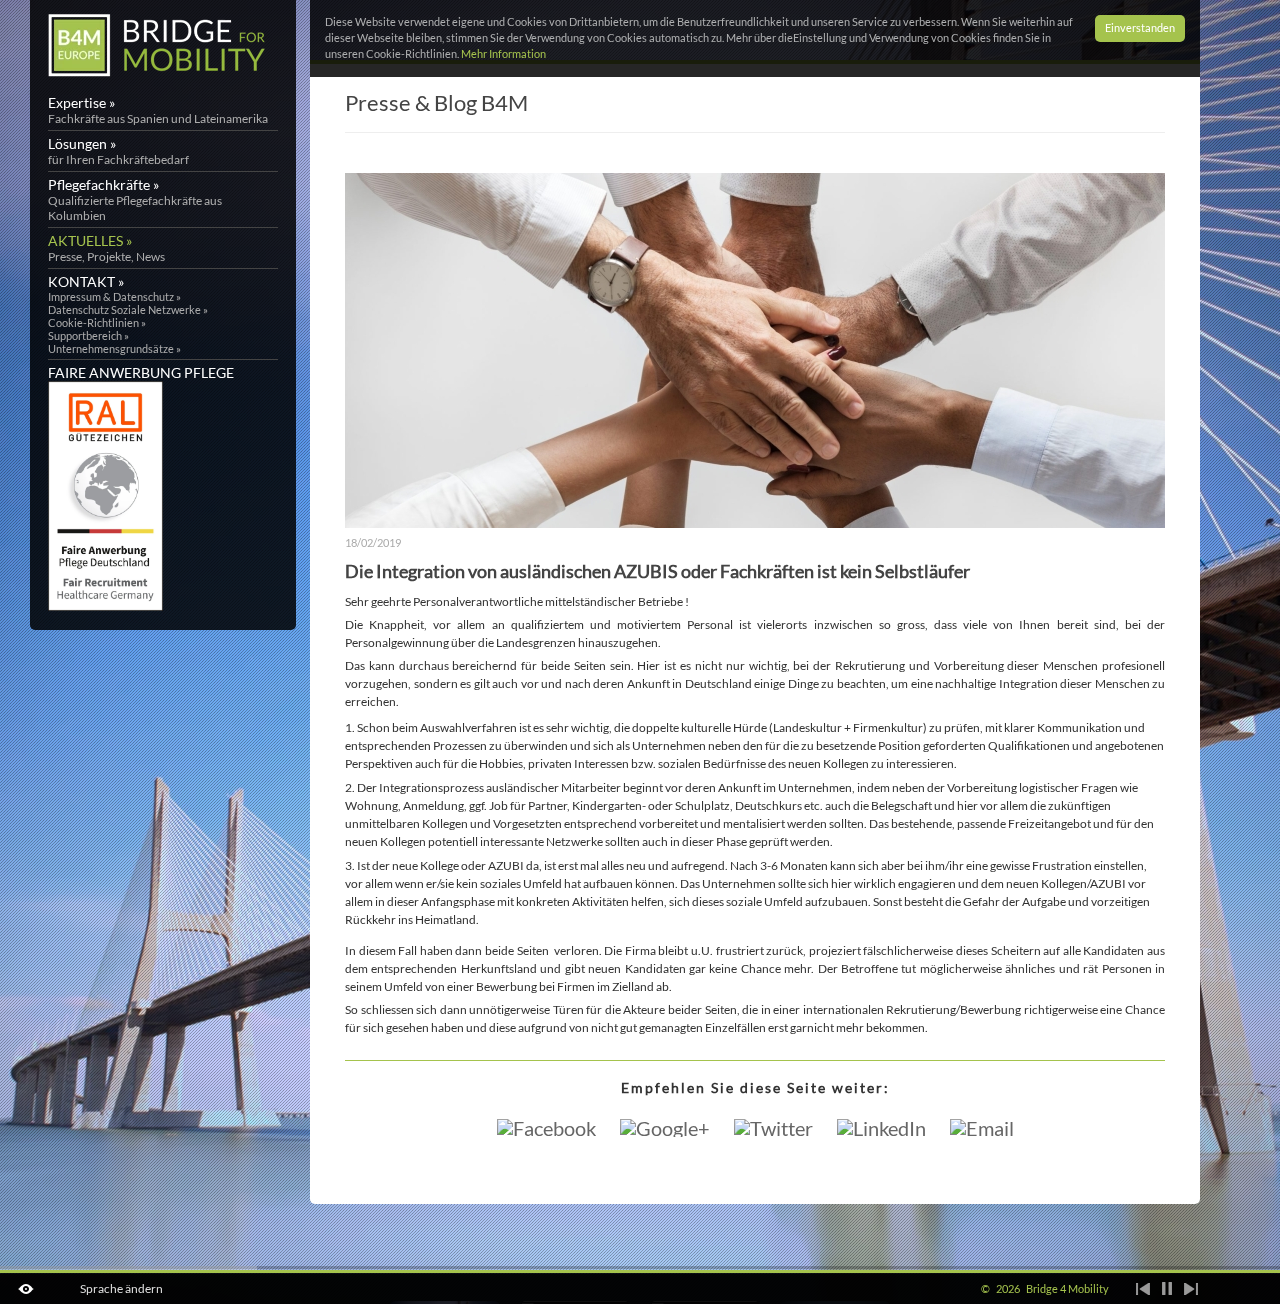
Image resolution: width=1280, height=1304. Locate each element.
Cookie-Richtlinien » (97, 322)
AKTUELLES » (106, 248)
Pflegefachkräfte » (135, 199)
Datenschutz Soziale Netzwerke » (128, 309)
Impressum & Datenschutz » (114, 296)
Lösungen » (118, 151)
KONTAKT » (86, 281)
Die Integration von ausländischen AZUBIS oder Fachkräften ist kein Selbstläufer (657, 571)
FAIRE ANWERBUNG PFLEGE (141, 372)
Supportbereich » (88, 335)
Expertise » (158, 110)
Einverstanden (1140, 28)
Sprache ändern (121, 1288)
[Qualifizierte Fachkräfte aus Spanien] (157, 75)
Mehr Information (503, 54)
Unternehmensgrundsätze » (114, 348)
